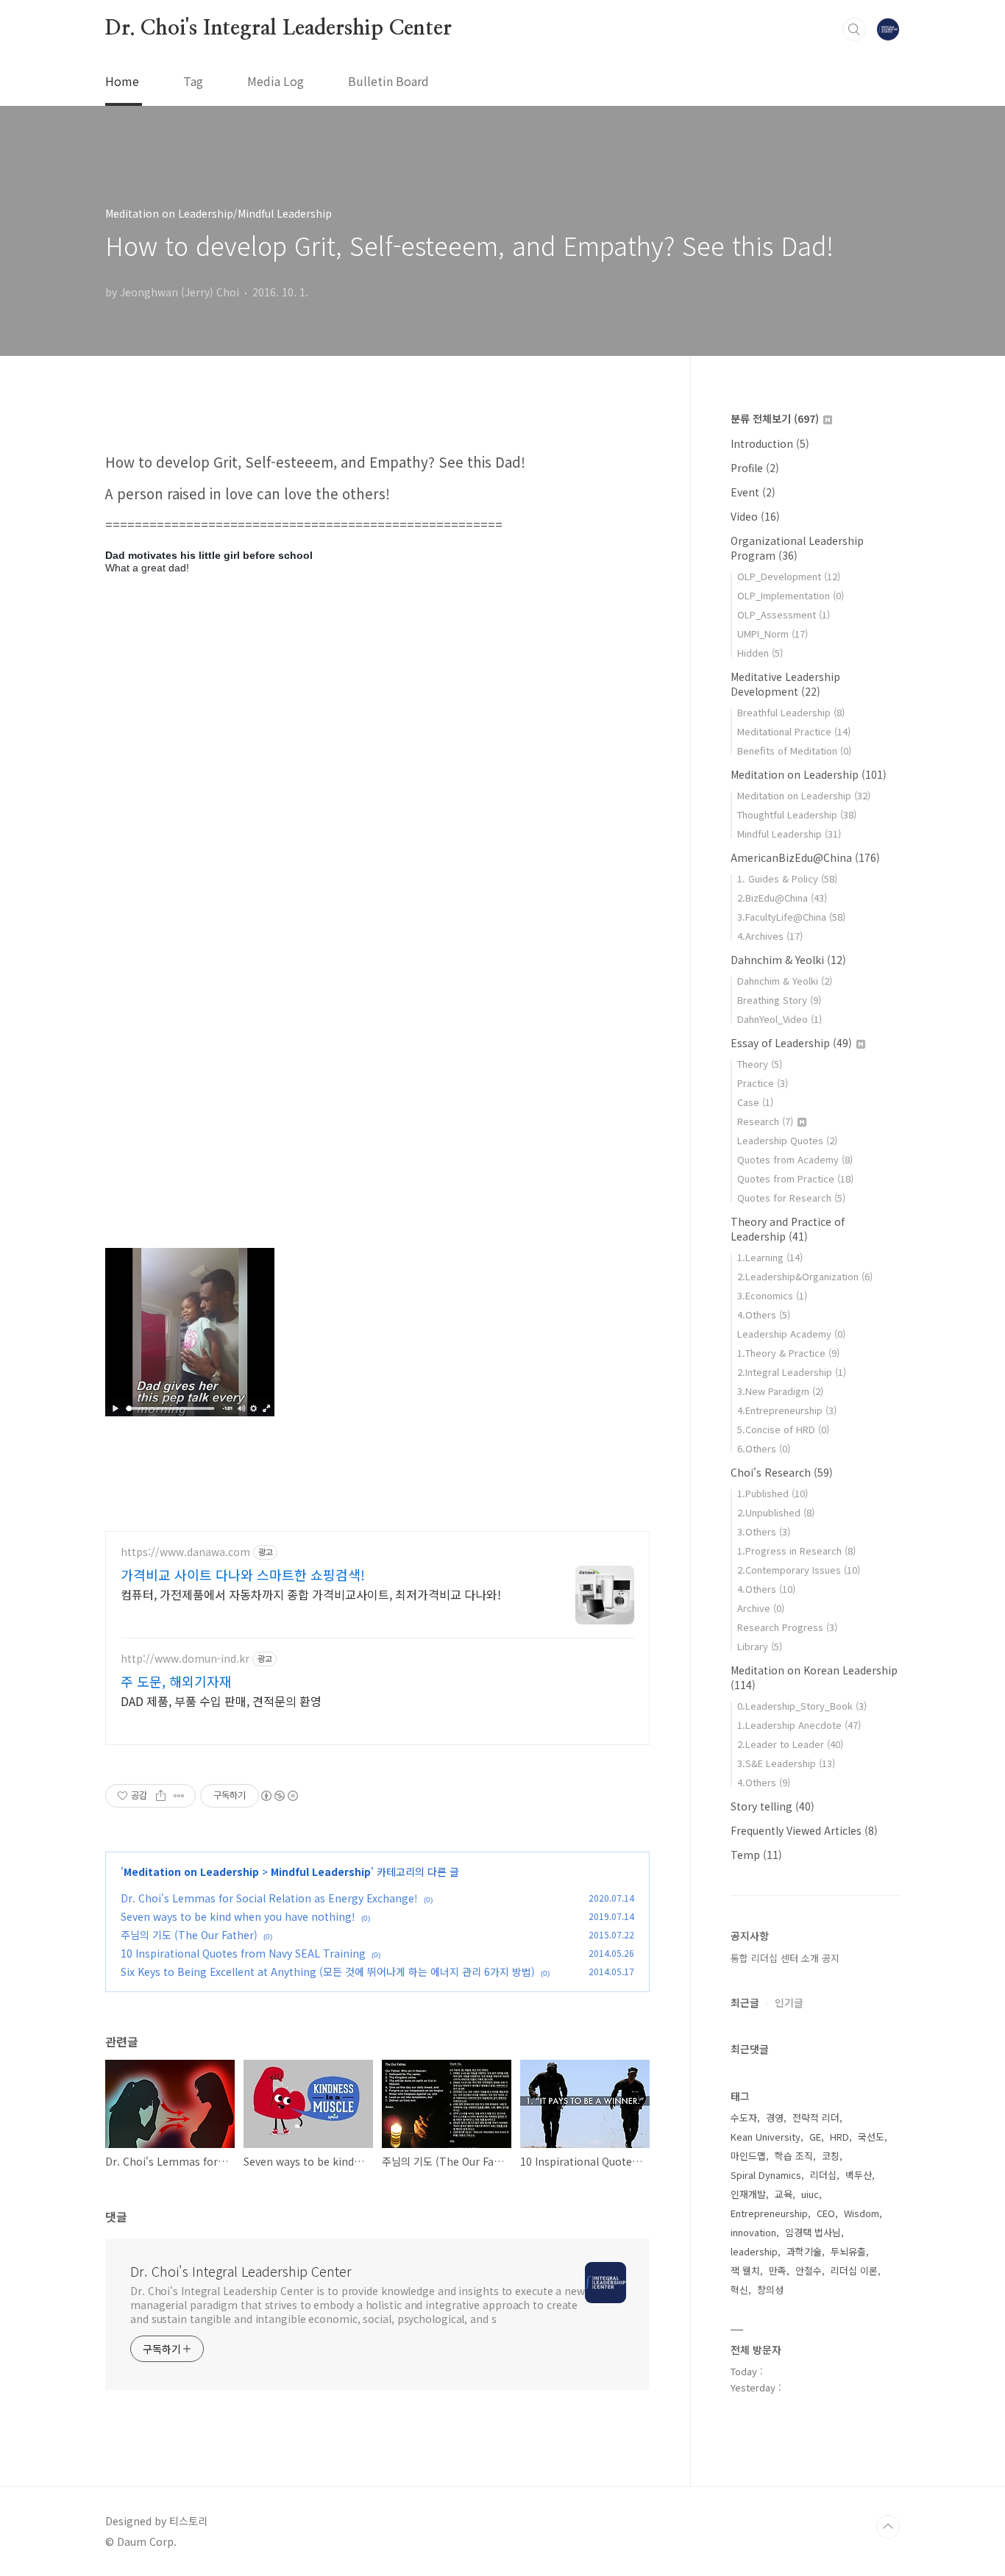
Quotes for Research (791, 1198)
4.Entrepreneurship (787, 1410)
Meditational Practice (794, 731)
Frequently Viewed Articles (804, 1830)
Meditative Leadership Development (785, 684)
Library (760, 1646)
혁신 (739, 2290)
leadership (754, 2251)
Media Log (276, 81)
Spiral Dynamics (766, 2175)
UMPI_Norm (773, 634)
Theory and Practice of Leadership (788, 1229)
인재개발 (748, 2194)
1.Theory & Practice (788, 1353)
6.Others (764, 1448)
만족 (778, 2270)
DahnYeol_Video (780, 1019)
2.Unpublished (776, 1512)
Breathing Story (779, 1000)
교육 (784, 2194)
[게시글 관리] (179, 1796)
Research (765, 1121)
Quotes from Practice (795, 1178)
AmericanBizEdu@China (805, 857)
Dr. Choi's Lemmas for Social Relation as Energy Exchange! (269, 1898)
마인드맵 (748, 2156)
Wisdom (862, 2213)
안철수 (809, 2270)
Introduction (770, 443)
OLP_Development (789, 576)
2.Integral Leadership (792, 1372)
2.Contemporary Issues (799, 1570)
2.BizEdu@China (782, 898)
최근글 (745, 2002)
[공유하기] (161, 1796)
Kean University (766, 2137)
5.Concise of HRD (783, 1429)
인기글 (789, 2002)
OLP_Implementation (791, 595)
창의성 (770, 2290)
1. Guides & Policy (787, 878)
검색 (854, 29)
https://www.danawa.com (185, 1552)
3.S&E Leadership (786, 1763)
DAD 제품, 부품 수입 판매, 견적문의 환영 (221, 1701)
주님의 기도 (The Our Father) (189, 1935)
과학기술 (804, 2251)
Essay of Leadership (791, 1043)
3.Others (764, 1531)
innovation (753, 2232)
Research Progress (787, 1627)
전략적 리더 (816, 2117)
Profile (755, 468)
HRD (839, 2137)
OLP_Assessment (784, 614)
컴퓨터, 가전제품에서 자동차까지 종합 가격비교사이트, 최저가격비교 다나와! (311, 1594)
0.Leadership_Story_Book (802, 1706)
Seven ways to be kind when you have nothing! (238, 1916)
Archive (761, 1608)
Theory (760, 1064)
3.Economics (772, 1295)
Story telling (773, 1806)
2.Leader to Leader (790, 1744)
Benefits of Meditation (794, 750)
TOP (888, 2527)
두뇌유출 (848, 2251)
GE (815, 2137)
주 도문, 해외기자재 (176, 1681)
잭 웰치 (745, 2270)
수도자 (744, 2117)
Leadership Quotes (787, 1140)
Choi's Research (782, 1472)
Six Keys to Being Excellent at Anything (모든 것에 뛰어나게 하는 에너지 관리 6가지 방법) (328, 1972)
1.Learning (770, 1257)
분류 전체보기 (775, 418)
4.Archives (770, 936)
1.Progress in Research (796, 1551)
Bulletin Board (388, 81)
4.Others (764, 1314)
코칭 (831, 2156)
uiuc (810, 2194)
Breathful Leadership (791, 712)
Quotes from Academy (795, 1159)
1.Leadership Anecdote (799, 1725)
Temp (756, 1855)
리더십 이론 (854, 2270)
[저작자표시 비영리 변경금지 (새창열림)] (279, 1796)
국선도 (871, 2137)
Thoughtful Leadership (797, 814)
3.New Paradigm (780, 1391)
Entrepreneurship (769, 2213)
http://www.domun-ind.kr (185, 1659)
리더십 (823, 2175)
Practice (763, 1083)
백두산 (859, 2175)
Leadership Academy (791, 1334)
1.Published (773, 1493)
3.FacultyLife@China (791, 917)
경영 (775, 2117)
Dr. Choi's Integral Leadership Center (278, 29)
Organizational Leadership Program (797, 548)
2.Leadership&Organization (805, 1276)
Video (755, 516)
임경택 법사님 (813, 2232)
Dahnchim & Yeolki (788, 960)
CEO (826, 2213)
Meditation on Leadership (191, 1872)
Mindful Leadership (321, 1872)
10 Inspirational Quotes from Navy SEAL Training (243, 1953)
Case (755, 1102)
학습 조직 (794, 2156)
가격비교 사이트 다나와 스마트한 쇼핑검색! (243, 1574)
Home (122, 81)
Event (753, 492)
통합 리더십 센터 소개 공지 (785, 1958)
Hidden (760, 653)
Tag (193, 81)
